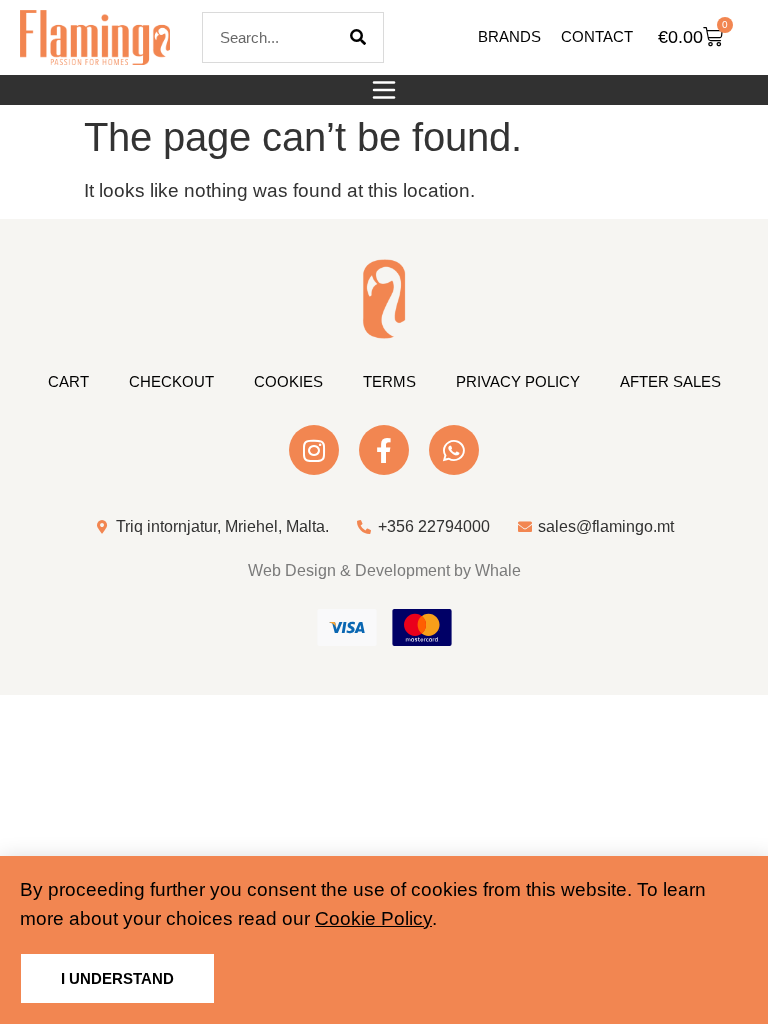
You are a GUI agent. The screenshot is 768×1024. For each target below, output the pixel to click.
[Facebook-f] (384, 450)
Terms (389, 381)
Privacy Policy (518, 381)
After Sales (670, 381)
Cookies (288, 381)
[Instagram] (314, 450)
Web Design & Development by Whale (384, 570)
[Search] (358, 37)
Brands (509, 36)
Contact (597, 36)
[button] (384, 90)
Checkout (171, 381)
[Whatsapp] (454, 450)
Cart (68, 381)
